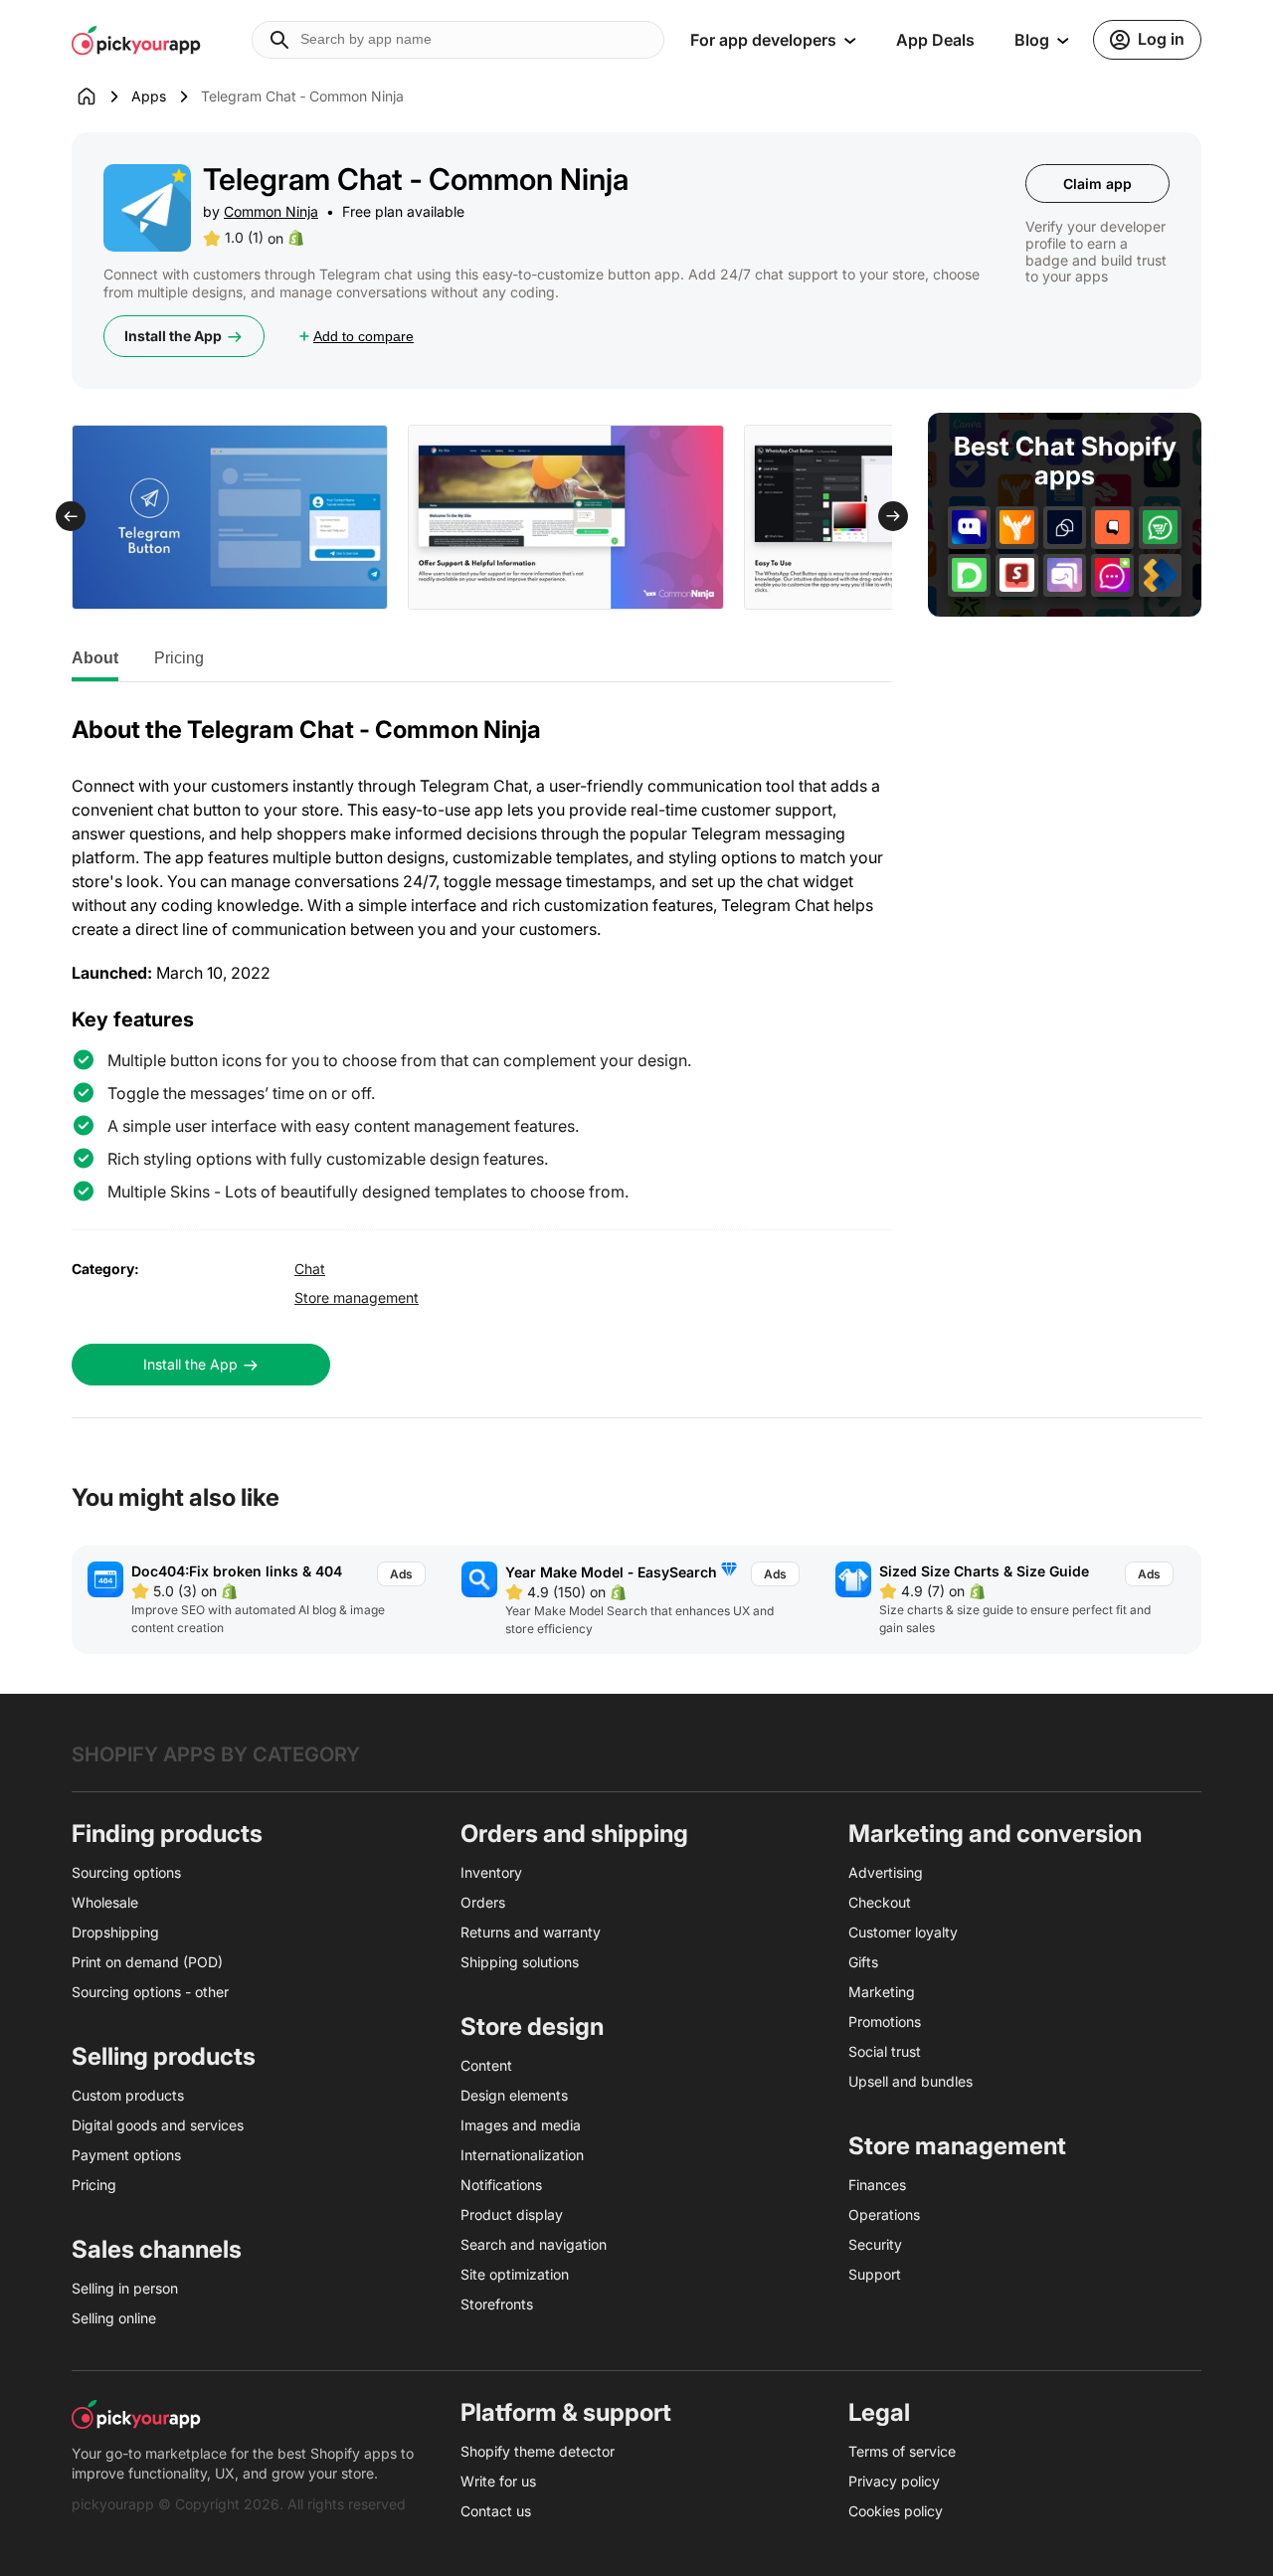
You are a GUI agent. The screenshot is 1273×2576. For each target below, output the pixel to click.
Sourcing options (126, 1872)
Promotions (885, 2022)
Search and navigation (534, 2244)
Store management (357, 1297)
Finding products (167, 1834)
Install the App (173, 336)
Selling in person (125, 2288)
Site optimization (515, 2274)
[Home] (101, 96)
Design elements (514, 2095)
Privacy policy (894, 2481)
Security (875, 2244)
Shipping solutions (520, 1962)
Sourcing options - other (150, 1992)
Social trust (885, 2051)
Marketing (882, 1992)
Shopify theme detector (538, 2451)
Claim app (1097, 184)
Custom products (128, 2095)
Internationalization (522, 2155)
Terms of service (902, 2451)
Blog (1032, 40)
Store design (532, 2026)
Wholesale (105, 1902)
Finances (877, 2185)
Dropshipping (115, 1932)
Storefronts (497, 2304)
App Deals (935, 40)
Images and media (521, 2125)
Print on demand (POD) (147, 1962)
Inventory (491, 1872)
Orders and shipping (574, 1834)
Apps (149, 96)
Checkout (880, 1902)
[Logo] (136, 40)
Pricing (179, 658)
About (95, 658)
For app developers (763, 40)
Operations (884, 2214)
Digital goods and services (158, 2125)
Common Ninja (271, 211)
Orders (483, 1902)
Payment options (126, 2155)
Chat (310, 1269)
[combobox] (458, 40)
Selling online (114, 2318)
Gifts (863, 1962)
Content (486, 2065)
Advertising (886, 1872)
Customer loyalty (903, 1932)
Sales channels (157, 2249)
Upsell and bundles (910, 2081)
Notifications (501, 2185)
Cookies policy (896, 2511)
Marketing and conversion (995, 1834)
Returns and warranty (531, 1932)
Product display (512, 2214)
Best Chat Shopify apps (1065, 461)
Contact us (496, 2511)
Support (875, 2274)
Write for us (498, 2481)
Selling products (164, 2056)
